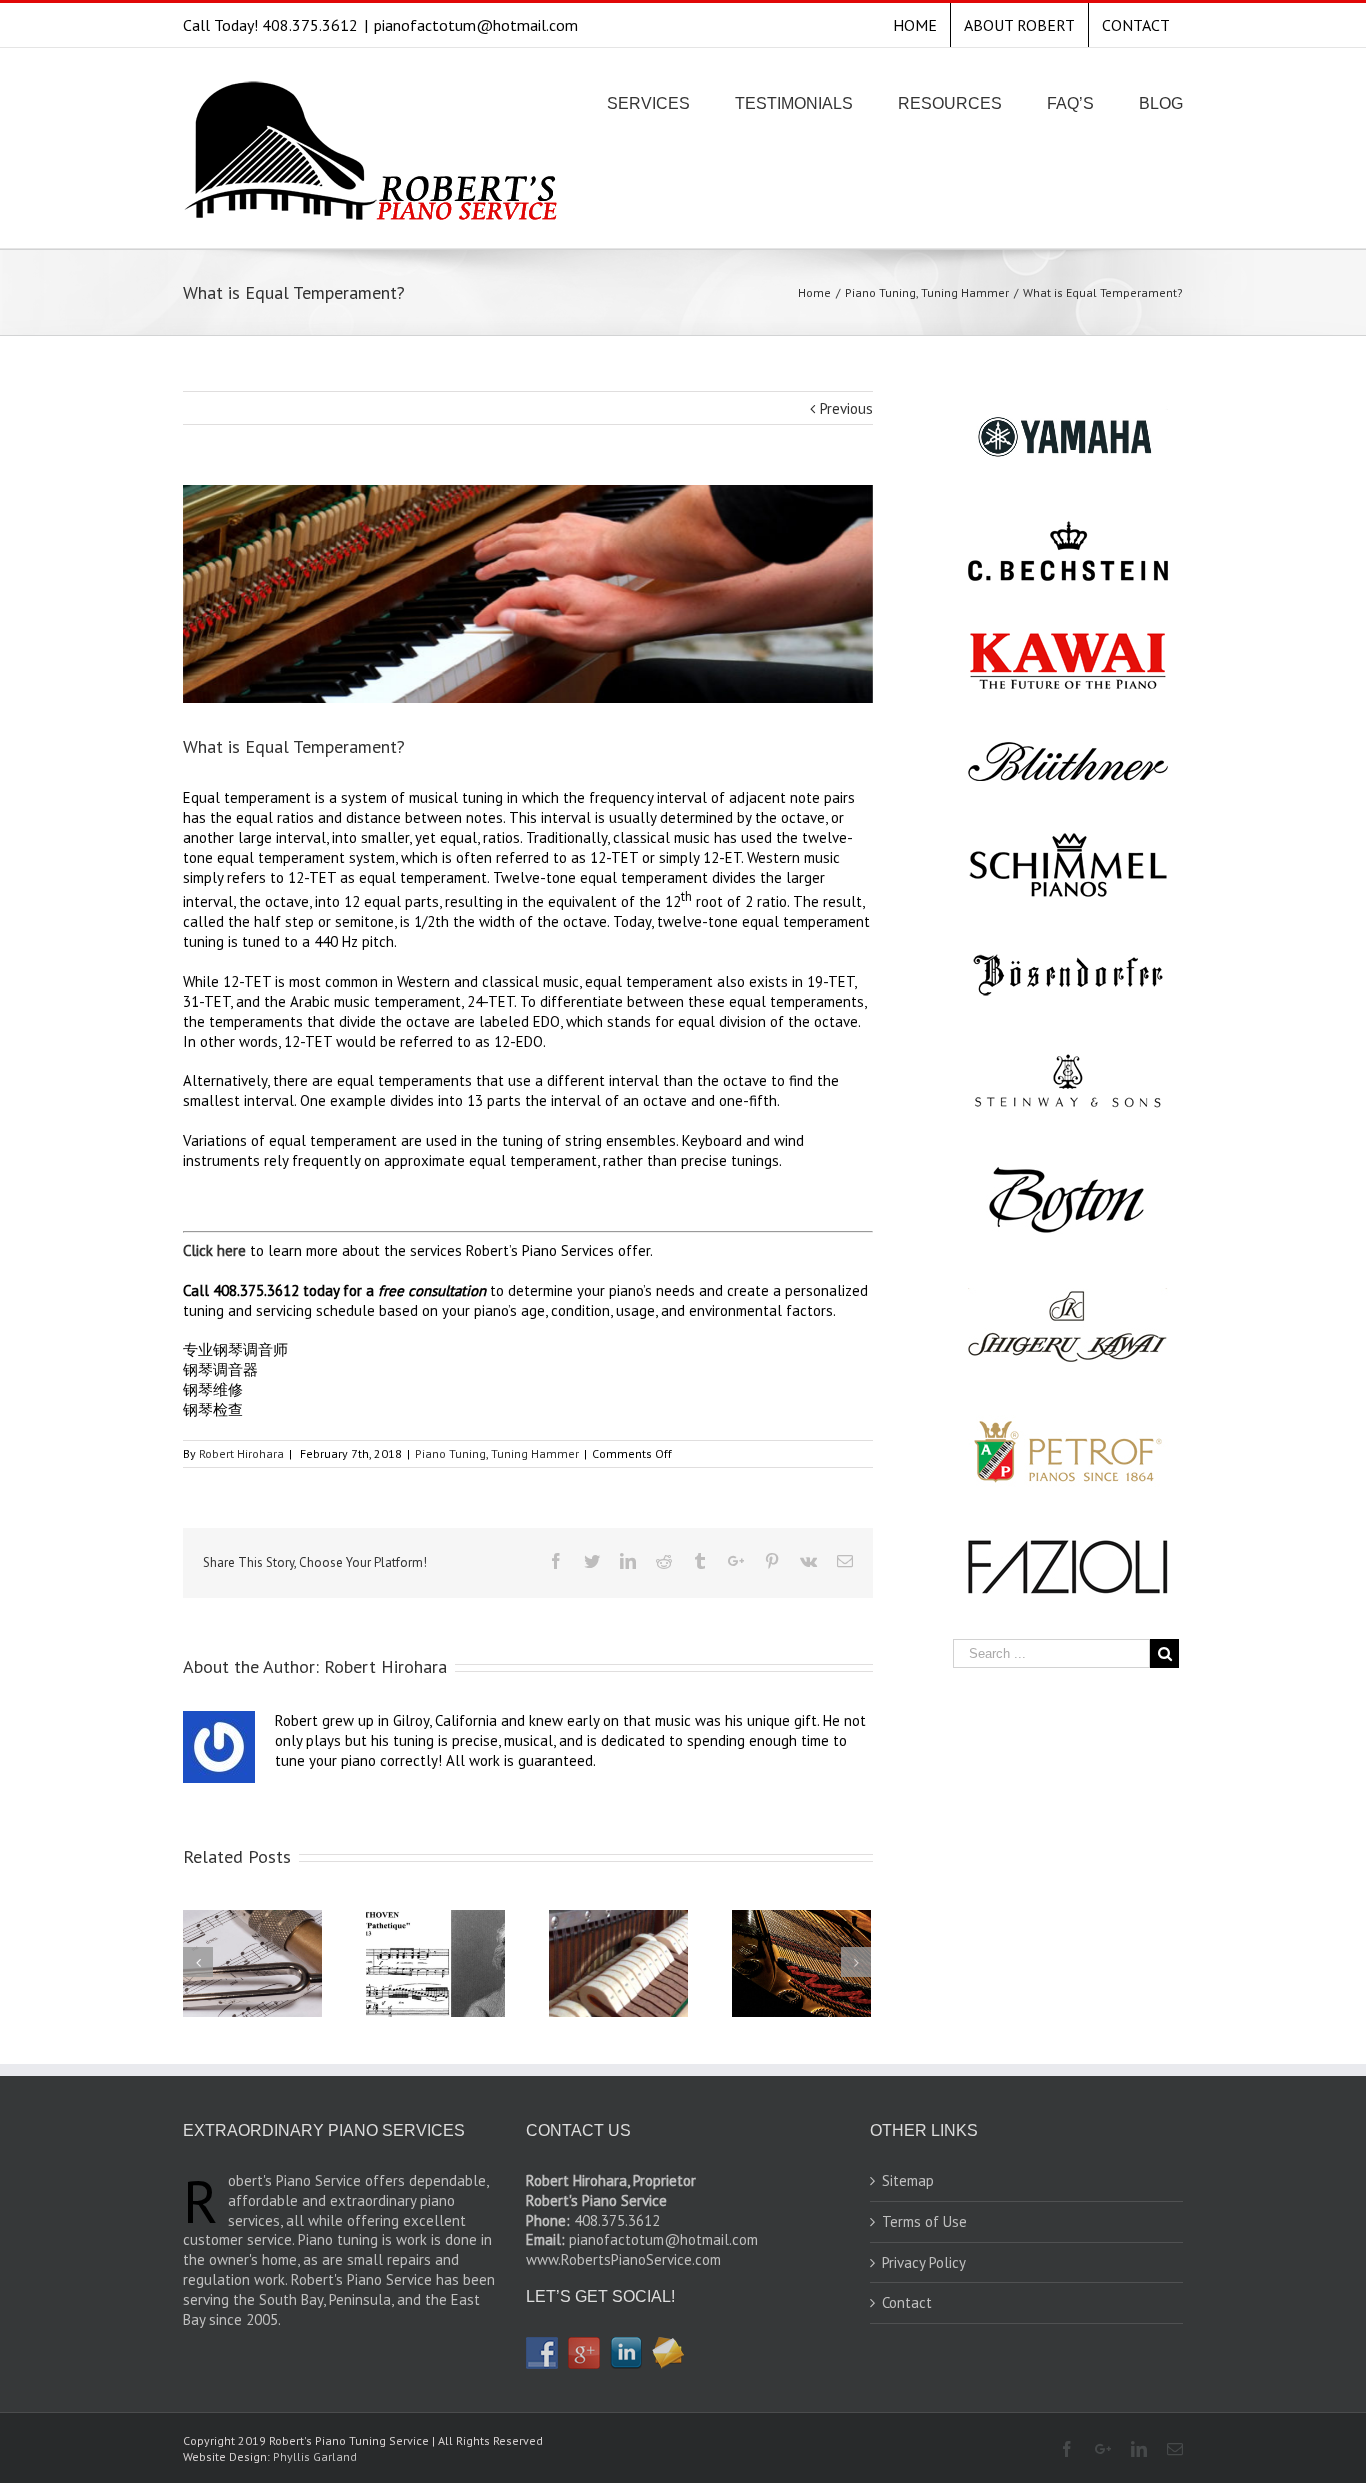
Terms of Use (924, 2221)
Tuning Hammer (535, 1453)
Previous (846, 408)
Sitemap (908, 2180)
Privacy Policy (924, 2262)
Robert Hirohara (241, 1453)
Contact (907, 2302)
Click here (214, 1250)
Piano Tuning (450, 1453)
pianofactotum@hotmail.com (476, 25)
